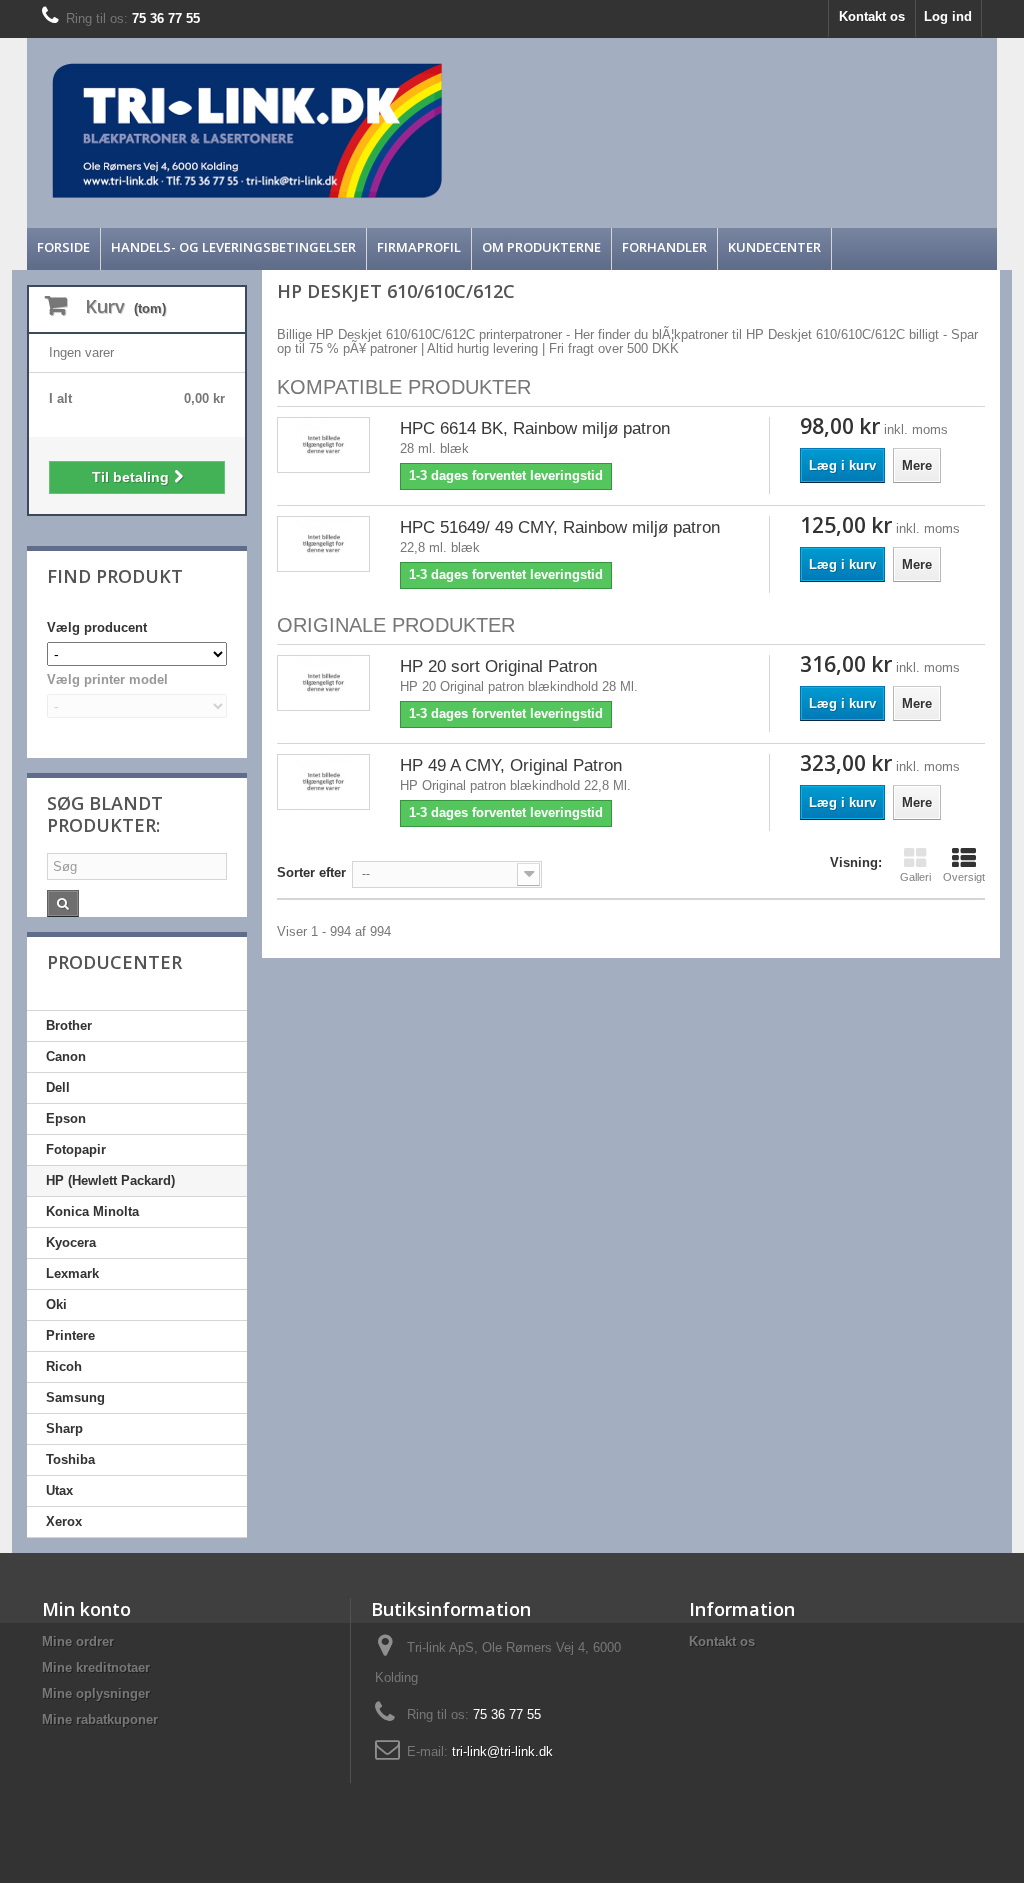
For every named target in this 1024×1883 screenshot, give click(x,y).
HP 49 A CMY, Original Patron (511, 765)
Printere (70, 1335)
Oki (56, 1304)
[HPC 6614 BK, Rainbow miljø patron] (323, 445)
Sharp (64, 1428)
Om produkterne (541, 247)
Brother (69, 1025)
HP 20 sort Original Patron (498, 666)
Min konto (86, 1609)
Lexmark (72, 1273)
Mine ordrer (78, 1641)
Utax (59, 1490)
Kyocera (71, 1242)
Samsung (75, 1397)
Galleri (915, 877)
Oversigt (964, 877)
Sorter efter (311, 872)
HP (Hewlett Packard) (110, 1180)
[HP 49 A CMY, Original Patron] (323, 782)
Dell (58, 1087)
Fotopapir (76, 1149)
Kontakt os (872, 16)
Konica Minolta (92, 1211)
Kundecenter (774, 247)
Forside (63, 247)
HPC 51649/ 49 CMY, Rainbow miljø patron (560, 527)
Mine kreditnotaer (96, 1667)
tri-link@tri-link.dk (502, 1751)
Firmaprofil (419, 247)
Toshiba (70, 1459)
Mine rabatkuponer (100, 1719)
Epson (66, 1118)
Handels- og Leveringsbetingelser (233, 247)
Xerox (64, 1521)
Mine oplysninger (96, 1693)
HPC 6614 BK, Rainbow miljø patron (535, 428)
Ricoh (64, 1366)
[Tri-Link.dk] (391, 130)
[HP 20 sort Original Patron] (323, 683)
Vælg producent (97, 627)
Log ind (948, 16)
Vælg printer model (107, 679)
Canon (66, 1056)
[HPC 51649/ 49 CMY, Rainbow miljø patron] (323, 544)
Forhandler (664, 247)
